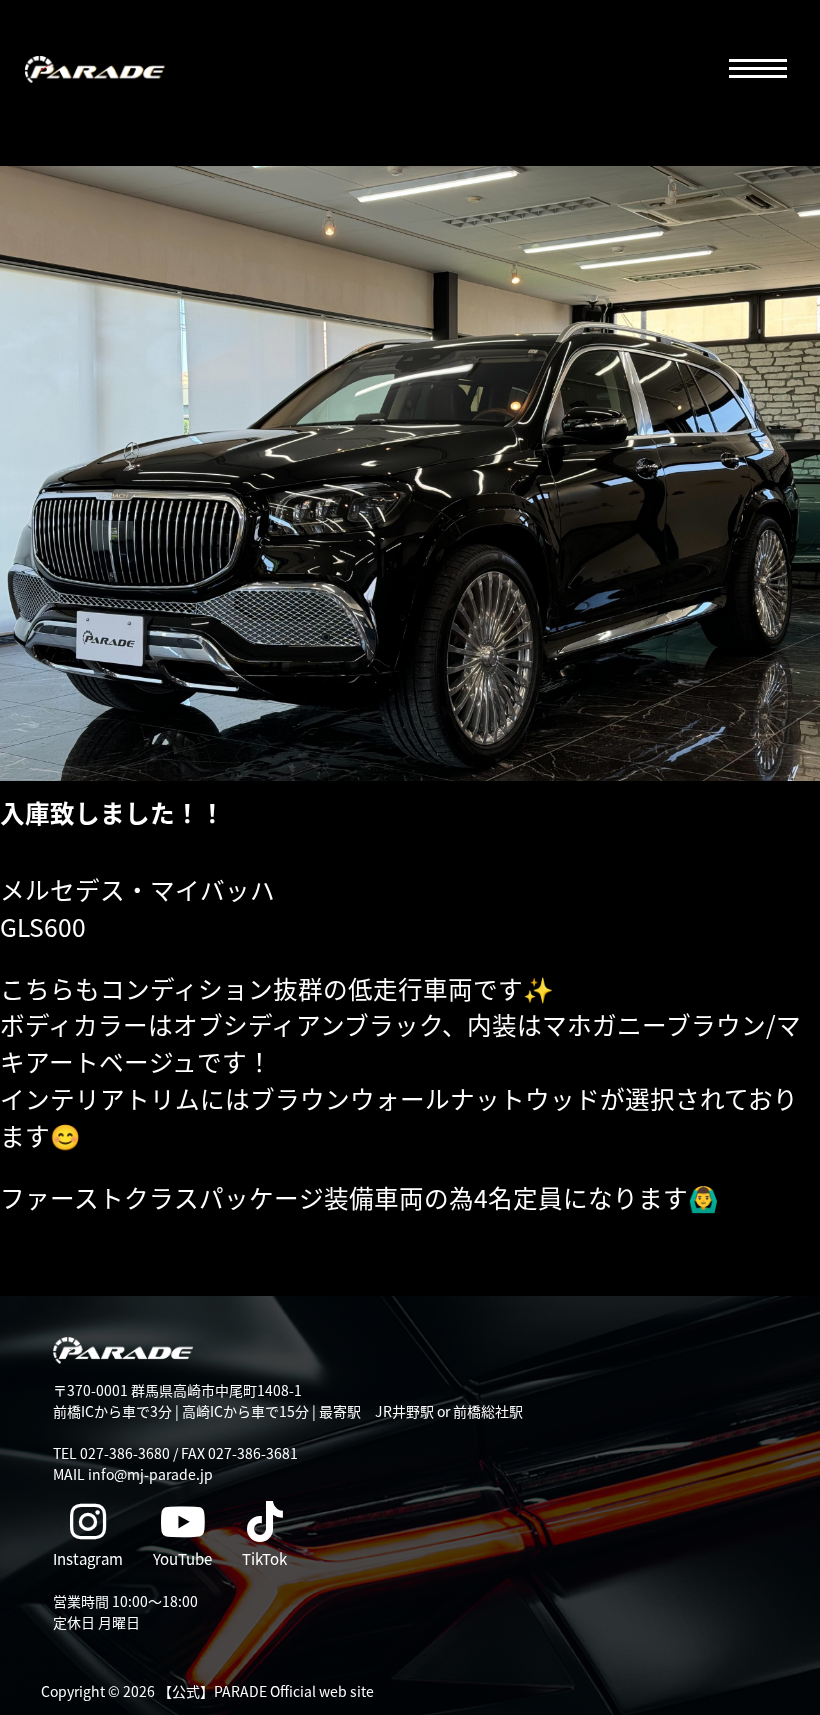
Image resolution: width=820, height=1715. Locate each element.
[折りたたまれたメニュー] (757, 70)
